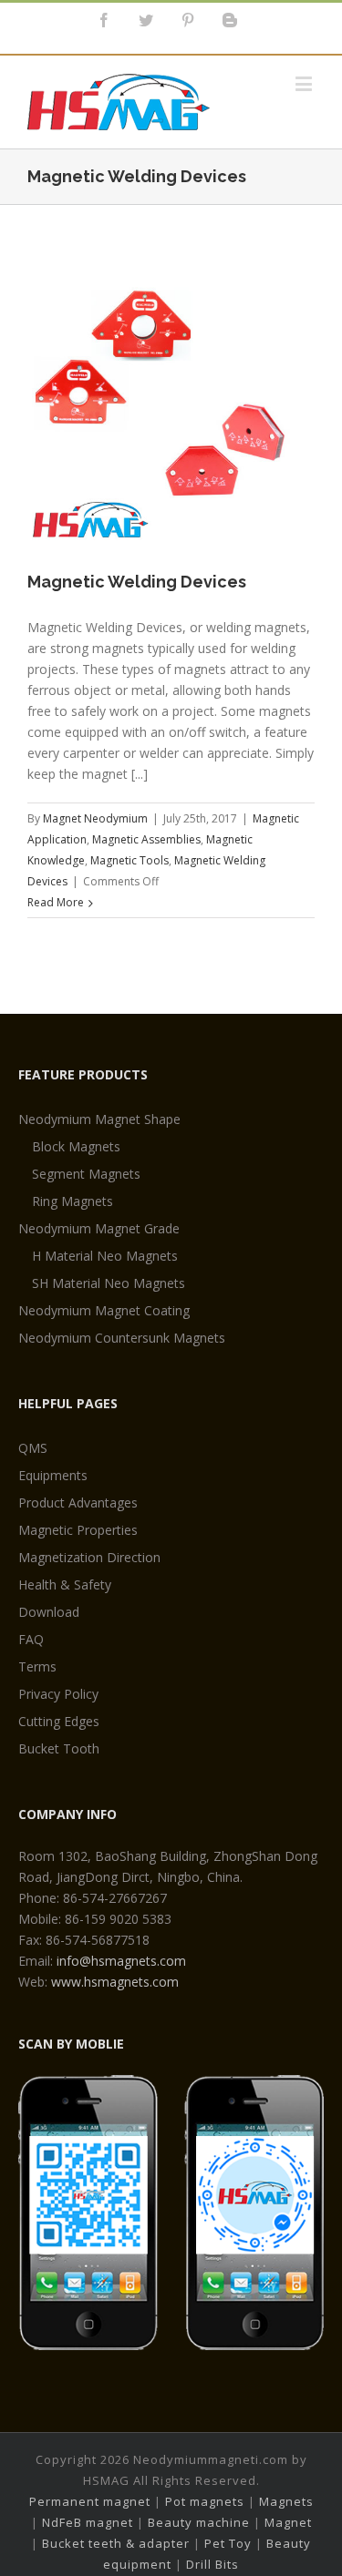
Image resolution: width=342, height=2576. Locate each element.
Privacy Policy (58, 1694)
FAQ (31, 1639)
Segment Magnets (86, 1174)
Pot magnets (205, 2501)
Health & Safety (65, 1584)
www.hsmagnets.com (115, 1982)
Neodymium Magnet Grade (99, 1228)
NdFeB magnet (88, 2522)
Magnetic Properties (78, 1530)
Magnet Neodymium (95, 818)
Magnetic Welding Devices (137, 582)
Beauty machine (199, 2522)
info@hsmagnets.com (121, 1961)
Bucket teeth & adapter (116, 2543)
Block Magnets (76, 1146)
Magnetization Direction (89, 1557)
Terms (37, 1666)
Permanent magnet (90, 2501)
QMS (33, 1448)
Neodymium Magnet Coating (104, 1310)
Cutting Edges (59, 1721)
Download (49, 1612)
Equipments (53, 1475)
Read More (56, 902)
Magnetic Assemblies (146, 839)
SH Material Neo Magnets (109, 1283)
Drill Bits (212, 2564)
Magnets (286, 2501)
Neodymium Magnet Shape (99, 1119)
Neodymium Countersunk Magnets (122, 1338)
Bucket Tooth (59, 1748)
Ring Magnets (73, 1201)
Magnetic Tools (130, 860)
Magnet (288, 2522)
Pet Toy (228, 2543)
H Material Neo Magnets (105, 1256)
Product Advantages (78, 1503)
